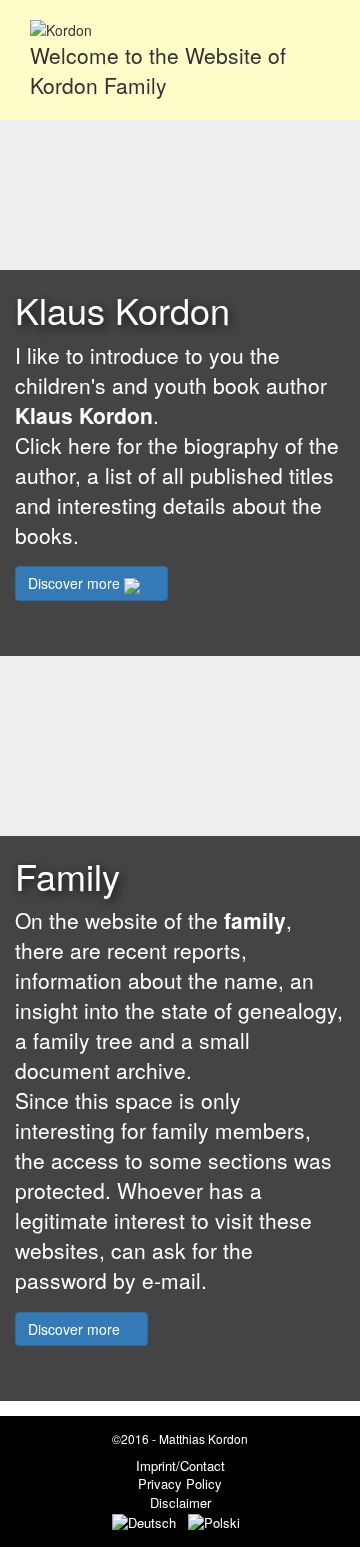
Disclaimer (180, 1502)
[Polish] (218, 1520)
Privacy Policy (180, 1483)
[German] (148, 1520)
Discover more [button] (76, 583)
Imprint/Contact (180, 1465)
